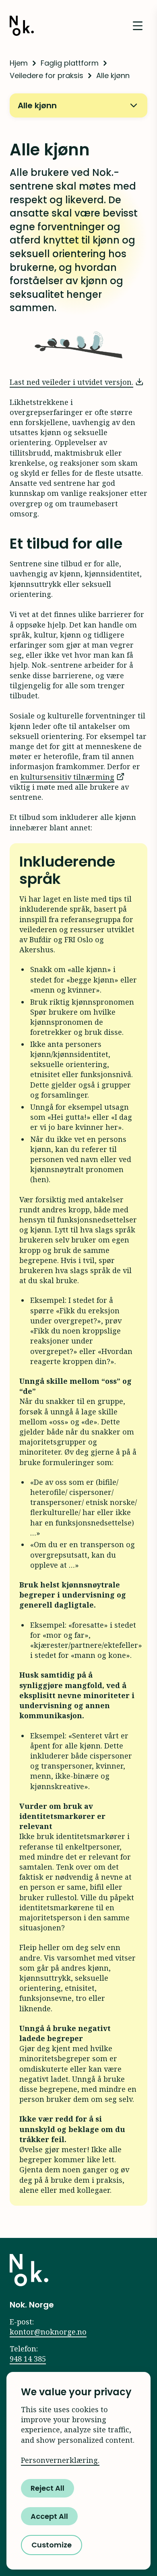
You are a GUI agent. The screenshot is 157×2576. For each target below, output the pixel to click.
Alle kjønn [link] (113, 75)
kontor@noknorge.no (48, 2332)
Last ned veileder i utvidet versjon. (71, 382)
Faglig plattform (70, 63)
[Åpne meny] (138, 26)
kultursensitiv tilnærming (67, 777)
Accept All (49, 2516)
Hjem (19, 63)
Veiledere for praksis (46, 75)
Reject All (48, 2488)
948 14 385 (28, 2359)
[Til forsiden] (29, 2270)
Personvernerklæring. (60, 2460)
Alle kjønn (37, 105)
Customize (52, 2545)
